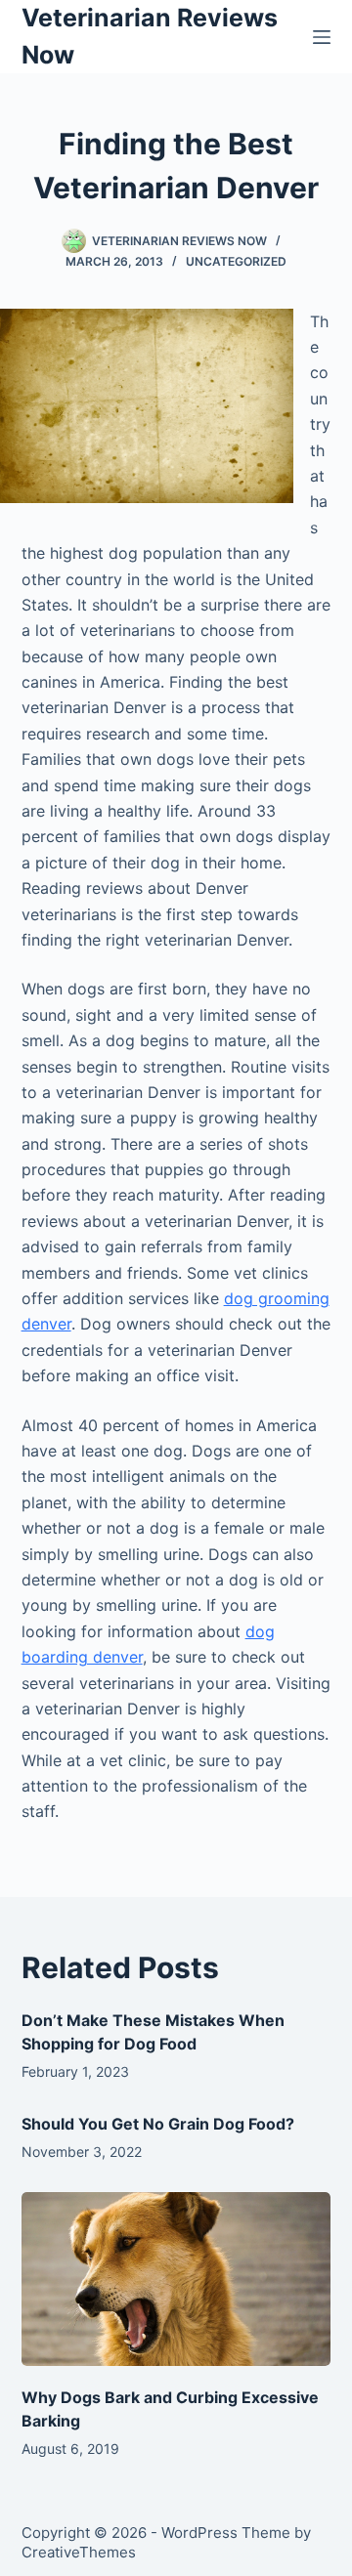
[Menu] (322, 37)
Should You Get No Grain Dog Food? (158, 2124)
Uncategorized (236, 261)
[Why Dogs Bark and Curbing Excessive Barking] (176, 2279)
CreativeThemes (79, 2552)
